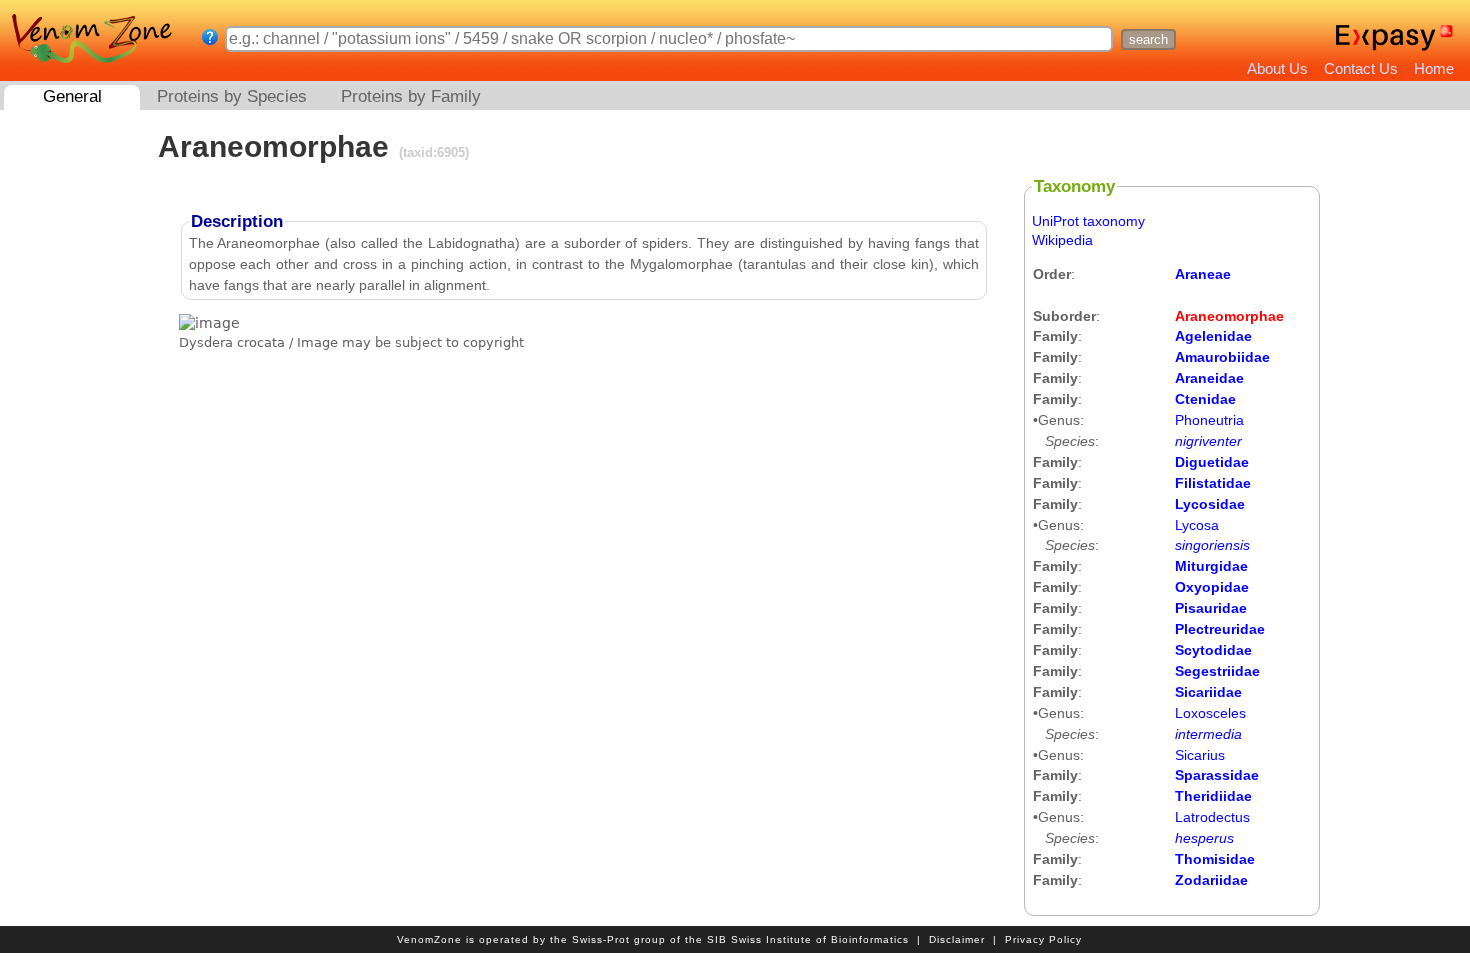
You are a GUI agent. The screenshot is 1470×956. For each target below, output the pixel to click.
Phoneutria (1209, 420)
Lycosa (1197, 525)
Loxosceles (1210, 713)
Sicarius (1200, 755)
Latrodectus (1212, 817)
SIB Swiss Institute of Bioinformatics (808, 939)
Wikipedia (1062, 240)
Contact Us (1361, 68)
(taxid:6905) (432, 152)
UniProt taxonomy (1088, 221)
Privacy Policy (1043, 939)
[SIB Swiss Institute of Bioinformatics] (1448, 38)
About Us (1277, 68)
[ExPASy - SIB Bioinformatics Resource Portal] (1385, 38)
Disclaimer (957, 939)
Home (1434, 68)
